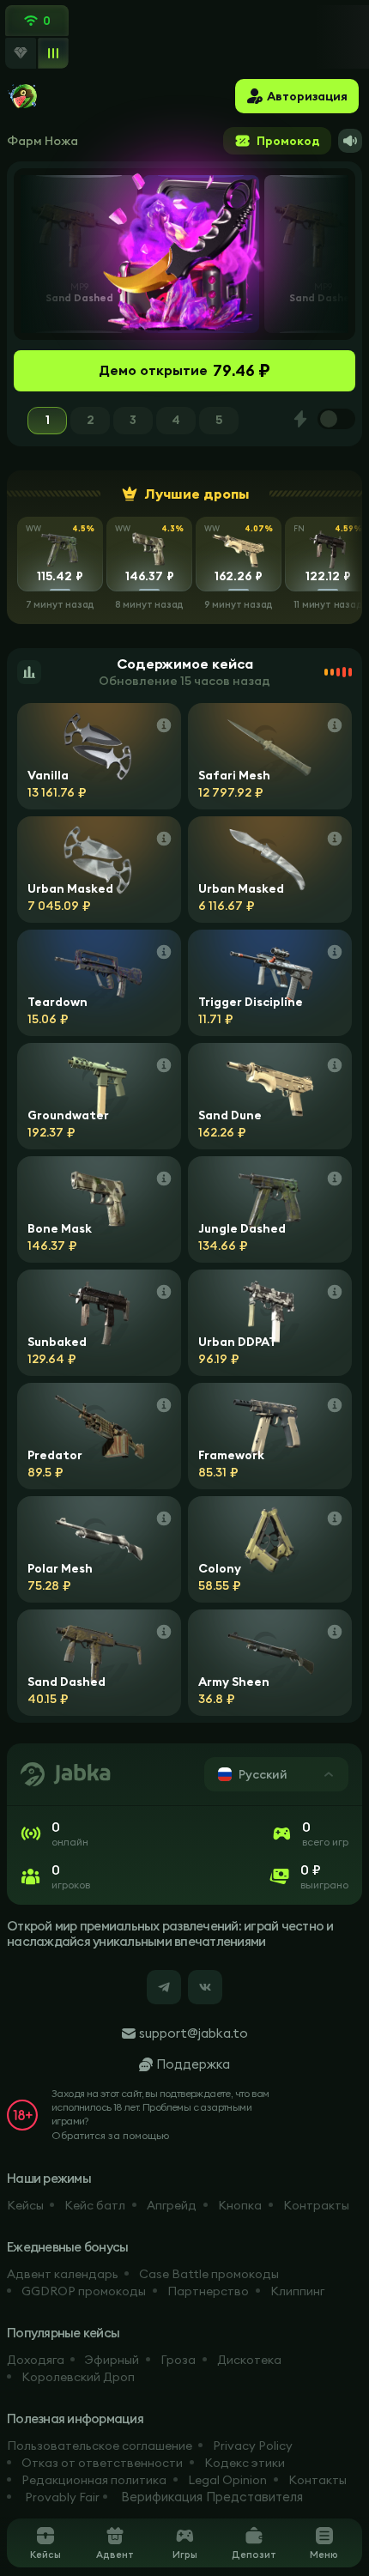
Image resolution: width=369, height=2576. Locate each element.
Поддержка (193, 2064)
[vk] (205, 1987)
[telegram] (164, 1987)
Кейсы (25, 2205)
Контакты (318, 2480)
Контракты (316, 2205)
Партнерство (208, 2291)
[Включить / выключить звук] (350, 141)
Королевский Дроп (78, 2377)
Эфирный (112, 2360)
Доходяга (36, 2360)
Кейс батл (95, 2205)
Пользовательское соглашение (100, 2446)
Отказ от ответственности (102, 2463)
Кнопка (240, 2205)
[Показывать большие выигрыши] (21, 53)
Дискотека (249, 2360)
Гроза (178, 2360)
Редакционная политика (94, 2480)
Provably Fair (62, 2497)
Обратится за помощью (110, 2135)
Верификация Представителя (212, 2497)
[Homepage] (23, 96)
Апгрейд (172, 2205)
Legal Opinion (227, 2480)
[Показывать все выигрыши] (53, 53)
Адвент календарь (63, 2274)
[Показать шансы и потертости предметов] (164, 725)
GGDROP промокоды (84, 2291)
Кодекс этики (245, 2463)
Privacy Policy (253, 2446)
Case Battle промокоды (209, 2274)
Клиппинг (297, 2291)
